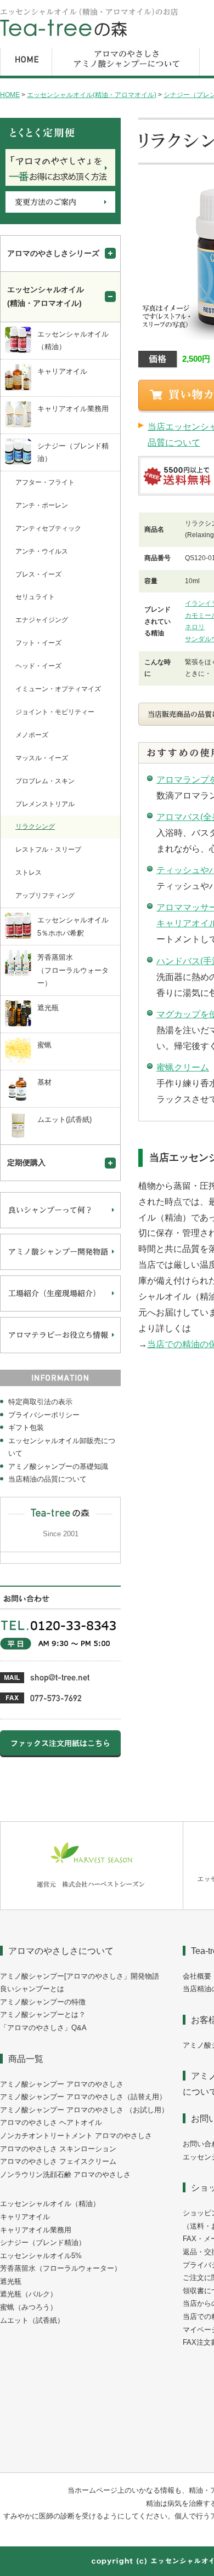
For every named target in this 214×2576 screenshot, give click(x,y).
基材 (44, 1082)
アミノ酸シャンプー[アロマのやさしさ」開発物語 (80, 1976)
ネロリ (195, 627)
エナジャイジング (42, 620)
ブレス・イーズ (38, 574)
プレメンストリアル (45, 804)
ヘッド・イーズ (38, 666)
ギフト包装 (26, 1427)
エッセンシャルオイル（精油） (73, 341)
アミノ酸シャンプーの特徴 (43, 2002)
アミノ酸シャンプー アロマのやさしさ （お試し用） (84, 2110)
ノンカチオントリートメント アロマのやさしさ (76, 2136)
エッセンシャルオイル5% (41, 2256)
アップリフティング (45, 896)
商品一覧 (26, 2059)
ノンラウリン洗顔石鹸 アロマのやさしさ (65, 2175)
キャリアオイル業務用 (73, 409)
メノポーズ (32, 735)
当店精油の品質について (47, 1479)
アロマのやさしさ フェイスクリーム (58, 2161)
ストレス (29, 873)
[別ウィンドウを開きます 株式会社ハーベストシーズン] (92, 1907)
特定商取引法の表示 (40, 1402)
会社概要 (197, 1976)
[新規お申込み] (60, 184)
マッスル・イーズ (42, 758)
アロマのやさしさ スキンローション (58, 2149)
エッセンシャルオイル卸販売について (62, 1447)
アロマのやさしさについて (61, 1951)
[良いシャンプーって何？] (60, 1226)
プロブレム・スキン (45, 781)
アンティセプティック (48, 528)
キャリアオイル (62, 371)
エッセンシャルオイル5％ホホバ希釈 (73, 927)
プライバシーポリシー (44, 1415)
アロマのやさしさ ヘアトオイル (51, 2122)
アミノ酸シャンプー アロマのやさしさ (62, 2084)
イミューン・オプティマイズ (58, 689)
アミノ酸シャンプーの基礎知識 (58, 1466)
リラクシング (35, 827)
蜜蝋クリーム (183, 1067)
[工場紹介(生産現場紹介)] (60, 1309)
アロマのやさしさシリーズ (53, 253)
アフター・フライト (45, 482)
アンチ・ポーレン (42, 505)
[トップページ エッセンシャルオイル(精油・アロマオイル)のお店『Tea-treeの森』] (89, 35)
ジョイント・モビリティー (55, 712)
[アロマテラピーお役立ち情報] (60, 1351)
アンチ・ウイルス (42, 551)
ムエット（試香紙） (32, 2320)
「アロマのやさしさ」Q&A (43, 2028)
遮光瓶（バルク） (29, 2294)
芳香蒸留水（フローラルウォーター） (73, 970)
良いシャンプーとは (32, 1989)
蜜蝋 (44, 1045)
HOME (10, 95)
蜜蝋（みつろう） (29, 2307)
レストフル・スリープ (48, 850)
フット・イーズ (38, 643)
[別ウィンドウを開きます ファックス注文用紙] (60, 1755)
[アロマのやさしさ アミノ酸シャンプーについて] (126, 76)
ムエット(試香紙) (64, 1119)
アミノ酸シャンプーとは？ (43, 2014)
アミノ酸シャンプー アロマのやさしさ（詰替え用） (83, 2097)
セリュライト (35, 597)
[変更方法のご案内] (60, 210)
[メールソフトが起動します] (45, 1681)
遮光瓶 (48, 1008)
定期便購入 (26, 1162)
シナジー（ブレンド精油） (73, 452)
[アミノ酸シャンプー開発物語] (60, 1268)
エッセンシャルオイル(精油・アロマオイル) (92, 95)
